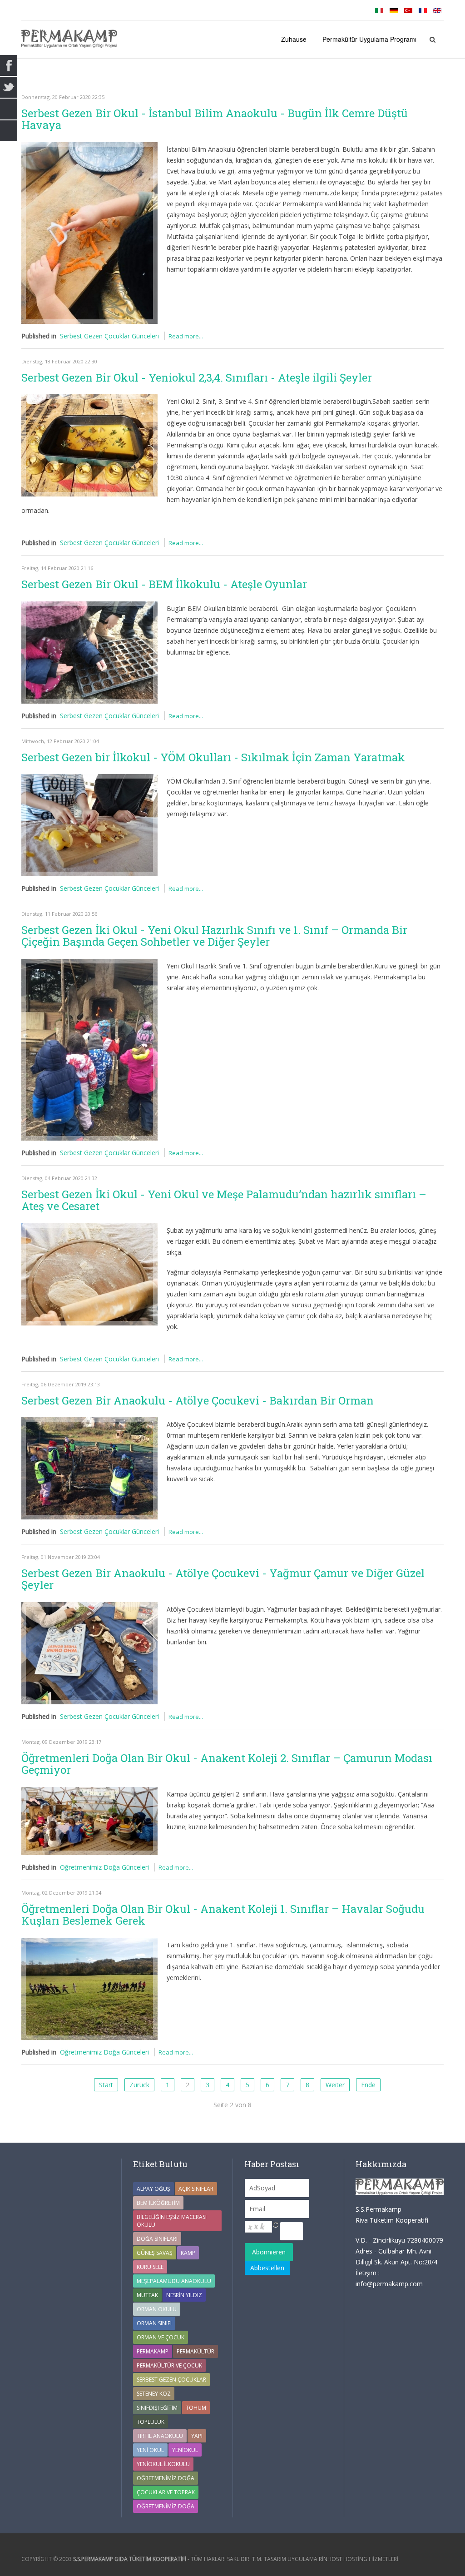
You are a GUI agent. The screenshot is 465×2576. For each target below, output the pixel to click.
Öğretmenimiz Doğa (166, 2478)
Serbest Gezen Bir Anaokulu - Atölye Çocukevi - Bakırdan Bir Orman (198, 1400)
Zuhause (294, 39)
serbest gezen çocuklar (171, 2380)
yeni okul (150, 2450)
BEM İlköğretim (158, 2203)
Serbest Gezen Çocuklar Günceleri (109, 336)
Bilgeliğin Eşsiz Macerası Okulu (172, 2221)
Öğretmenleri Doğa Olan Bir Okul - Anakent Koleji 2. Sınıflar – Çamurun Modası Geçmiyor (227, 1764)
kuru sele (150, 2267)
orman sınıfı (154, 2323)
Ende (368, 2085)
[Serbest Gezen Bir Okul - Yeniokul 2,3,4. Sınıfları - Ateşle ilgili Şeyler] (89, 445)
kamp (188, 2253)
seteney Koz (154, 2394)
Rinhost (330, 2559)
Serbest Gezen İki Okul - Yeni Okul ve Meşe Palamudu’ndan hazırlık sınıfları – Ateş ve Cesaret (224, 1200)
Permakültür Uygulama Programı (369, 39)
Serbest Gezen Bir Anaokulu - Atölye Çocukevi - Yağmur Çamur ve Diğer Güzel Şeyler (223, 1579)
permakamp (153, 2351)
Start (106, 2085)
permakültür (195, 2351)
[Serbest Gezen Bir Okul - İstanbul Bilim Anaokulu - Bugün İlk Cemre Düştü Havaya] (89, 233)
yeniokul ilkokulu (163, 2464)
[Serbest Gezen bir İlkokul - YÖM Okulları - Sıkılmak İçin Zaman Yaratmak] (89, 825)
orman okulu (157, 2309)
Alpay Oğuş (153, 2189)
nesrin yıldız (184, 2295)
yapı (197, 2436)
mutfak (147, 2295)
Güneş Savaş (155, 2253)
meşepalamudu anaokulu (174, 2281)
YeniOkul (185, 2450)
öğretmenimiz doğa (166, 2506)
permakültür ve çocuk (169, 2365)
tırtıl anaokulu (160, 2436)
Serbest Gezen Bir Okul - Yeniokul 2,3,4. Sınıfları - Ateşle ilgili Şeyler (197, 377)
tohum (196, 2408)
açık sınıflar (196, 2189)
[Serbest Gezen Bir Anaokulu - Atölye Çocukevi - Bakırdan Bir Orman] (89, 1468)
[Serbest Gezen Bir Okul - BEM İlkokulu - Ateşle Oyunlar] (89, 653)
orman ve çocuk (161, 2337)
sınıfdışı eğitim (157, 2408)
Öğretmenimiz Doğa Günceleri (104, 1867)
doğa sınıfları (157, 2239)
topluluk (151, 2422)
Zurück (139, 2085)
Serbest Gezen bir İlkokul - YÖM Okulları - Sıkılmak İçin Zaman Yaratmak (213, 757)
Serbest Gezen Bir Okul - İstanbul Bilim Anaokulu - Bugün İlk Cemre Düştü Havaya (215, 119)
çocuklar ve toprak (166, 2492)
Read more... (186, 336)
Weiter (335, 2085)
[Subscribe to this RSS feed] (436, 79)
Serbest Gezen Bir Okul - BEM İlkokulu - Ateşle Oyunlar (164, 584)
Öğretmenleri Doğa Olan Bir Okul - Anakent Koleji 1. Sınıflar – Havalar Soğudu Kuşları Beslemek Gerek (223, 1915)
